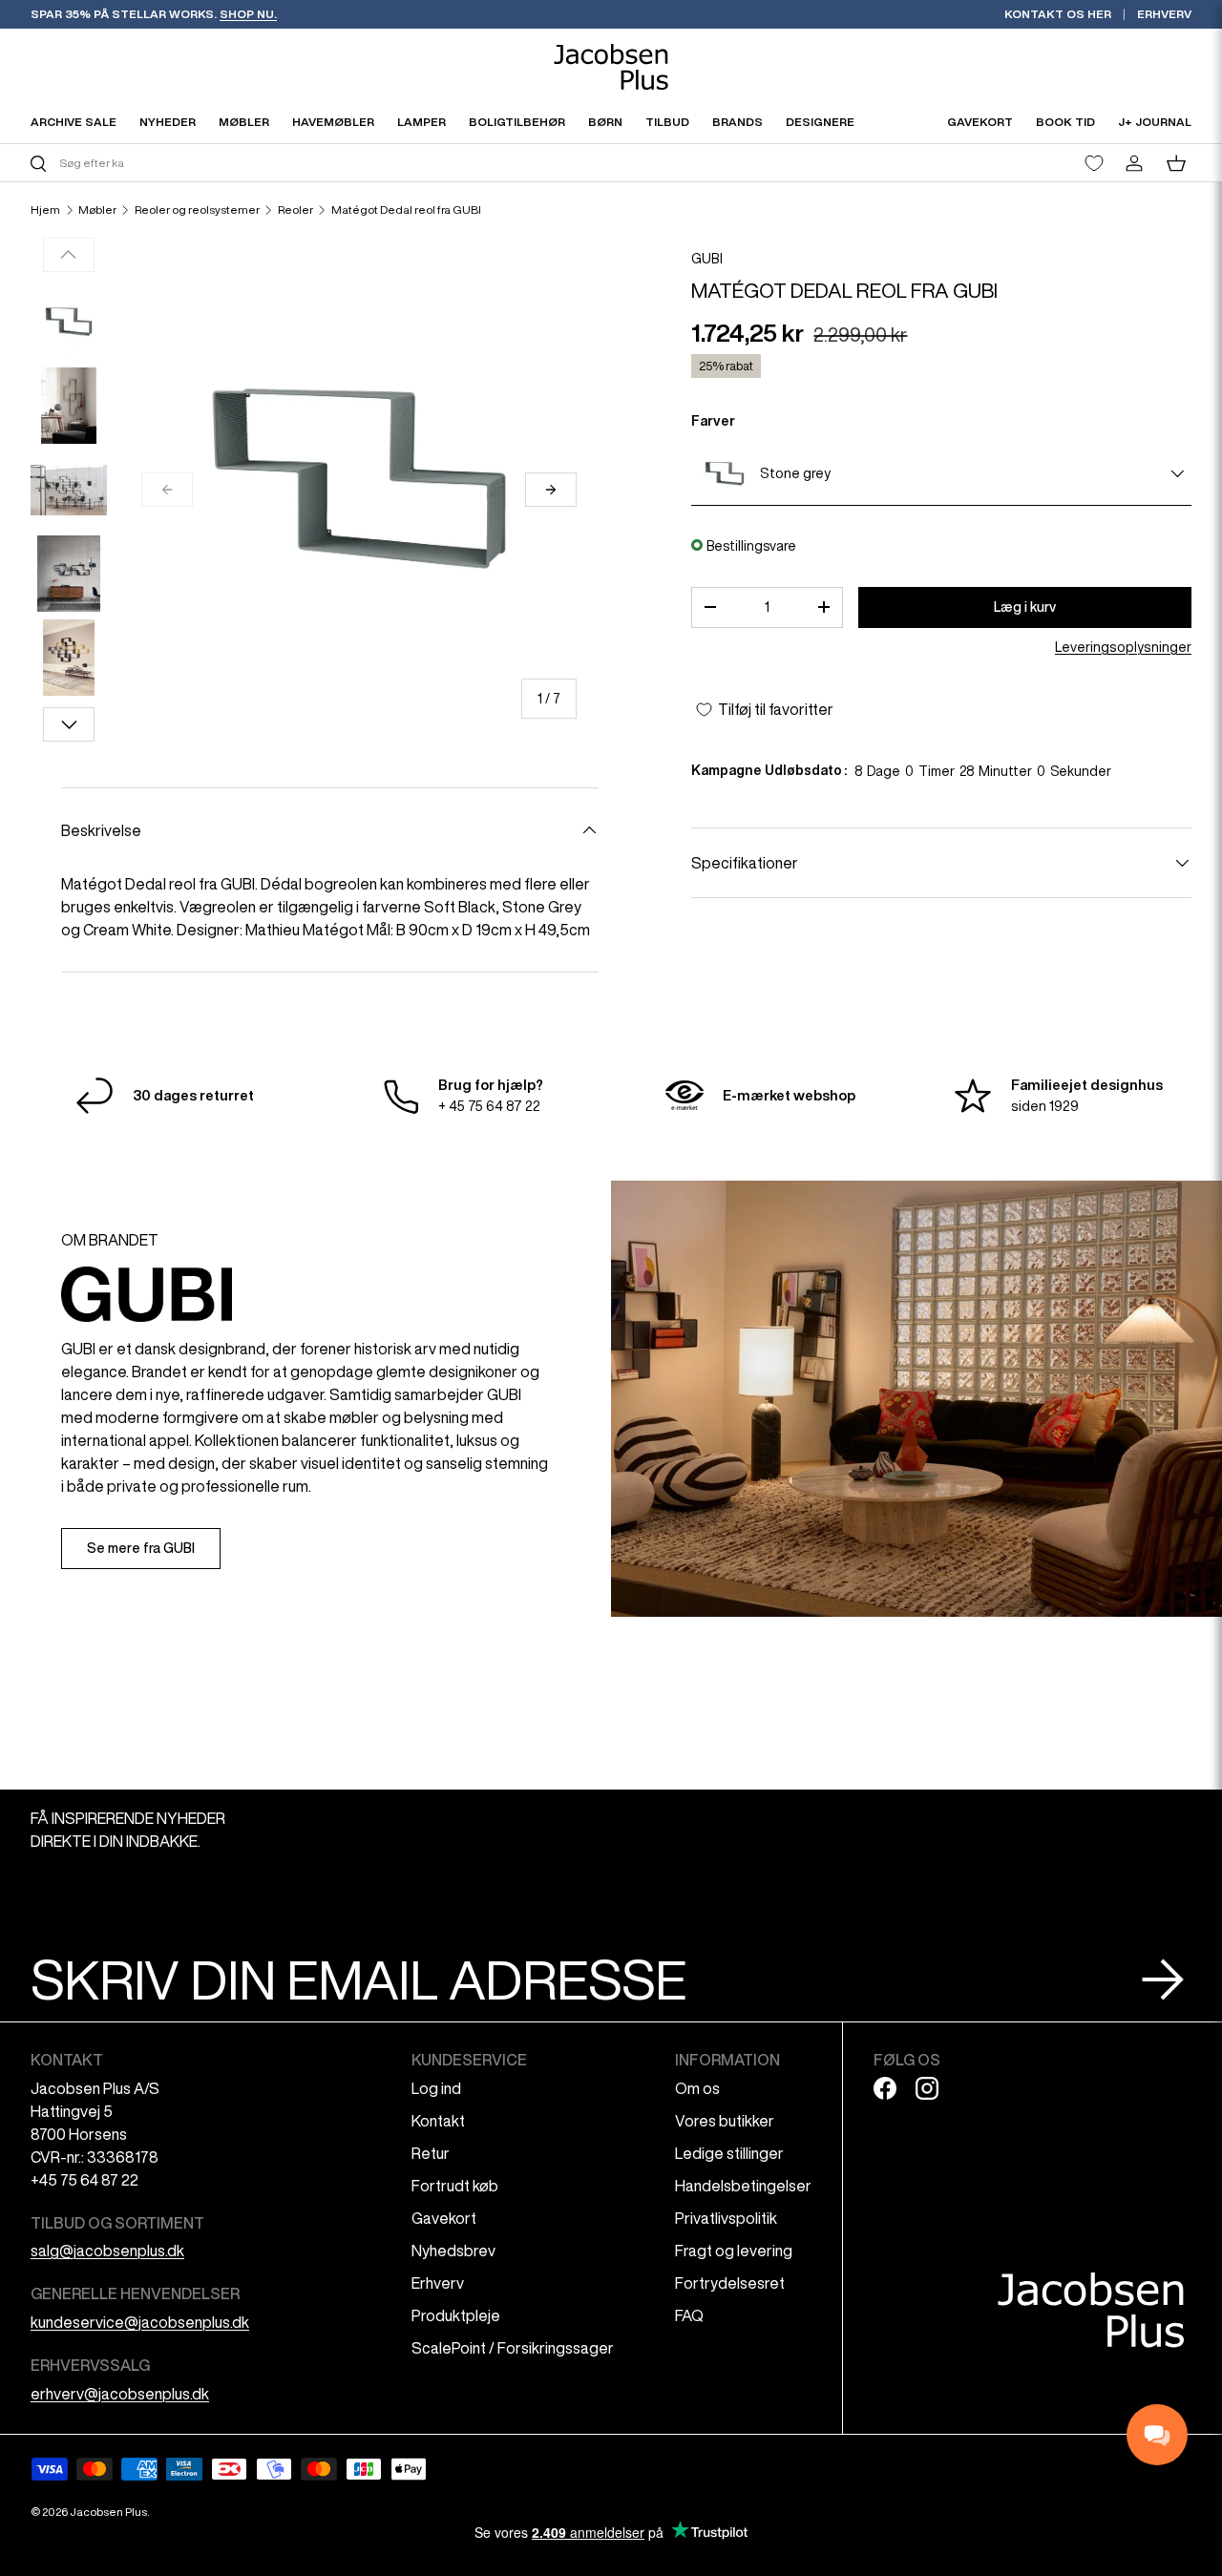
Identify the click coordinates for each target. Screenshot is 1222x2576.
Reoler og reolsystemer (197, 210)
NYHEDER (168, 122)
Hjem (45, 210)
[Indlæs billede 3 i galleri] (69, 490)
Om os (697, 2088)
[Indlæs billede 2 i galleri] (69, 406)
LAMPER (421, 122)
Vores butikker (725, 2121)
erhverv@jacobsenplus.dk (120, 2394)
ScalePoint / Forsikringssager (513, 2348)
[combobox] (318, 163)
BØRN (605, 122)
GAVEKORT (980, 122)
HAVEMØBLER (333, 122)
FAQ (689, 2315)
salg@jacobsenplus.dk (107, 2251)
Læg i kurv (1025, 607)
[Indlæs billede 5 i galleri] (69, 658)
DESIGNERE (820, 122)
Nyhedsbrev (453, 2251)
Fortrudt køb (455, 2186)
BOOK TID (1065, 122)
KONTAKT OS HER (1058, 14)
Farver (713, 421)
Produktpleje (456, 2315)
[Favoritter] (1094, 163)
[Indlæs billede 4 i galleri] (69, 574)
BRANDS (737, 122)
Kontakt (438, 2121)
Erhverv (438, 2283)
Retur (431, 2153)
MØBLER (244, 122)
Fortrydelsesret (730, 2283)
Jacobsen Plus (108, 2512)
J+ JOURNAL (1155, 122)
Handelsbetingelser (743, 2186)
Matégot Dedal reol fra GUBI (406, 210)
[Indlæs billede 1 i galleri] (69, 322)
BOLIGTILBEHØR (517, 122)
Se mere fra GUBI (141, 1548)
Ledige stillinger (729, 2153)
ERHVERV (1164, 14)
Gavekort (444, 2218)
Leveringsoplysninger (1123, 647)
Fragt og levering (734, 2251)
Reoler (295, 210)
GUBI (707, 259)
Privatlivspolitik (726, 2218)
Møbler (97, 210)
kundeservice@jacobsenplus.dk (140, 2322)
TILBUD (667, 122)
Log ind (436, 2088)
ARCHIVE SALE (74, 122)
